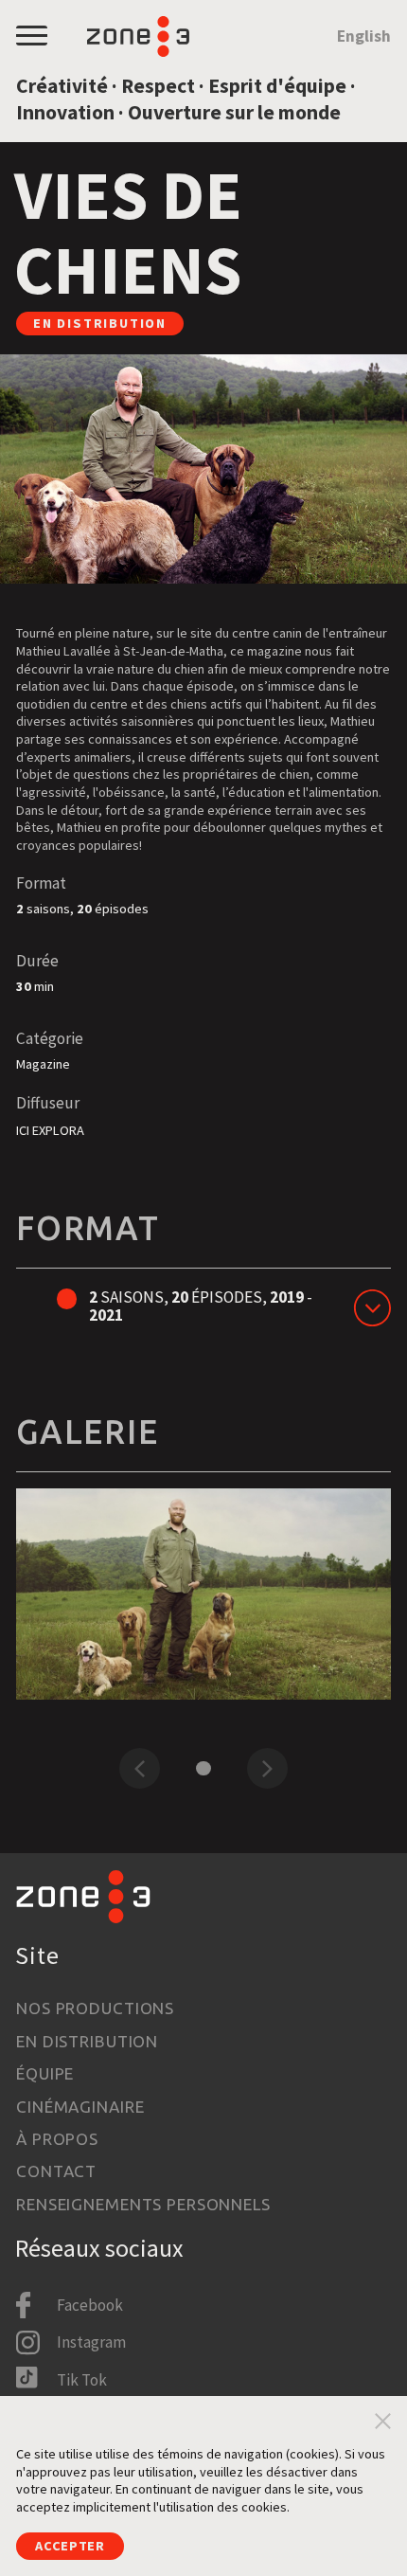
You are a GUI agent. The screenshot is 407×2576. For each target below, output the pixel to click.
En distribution (87, 2041)
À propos (57, 2139)
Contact (56, 2171)
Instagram (91, 2342)
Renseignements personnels (143, 2204)
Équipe (45, 2073)
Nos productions (95, 2008)
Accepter (70, 2546)
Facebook (90, 2305)
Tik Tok (82, 2380)
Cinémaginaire (80, 2107)
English (364, 36)
